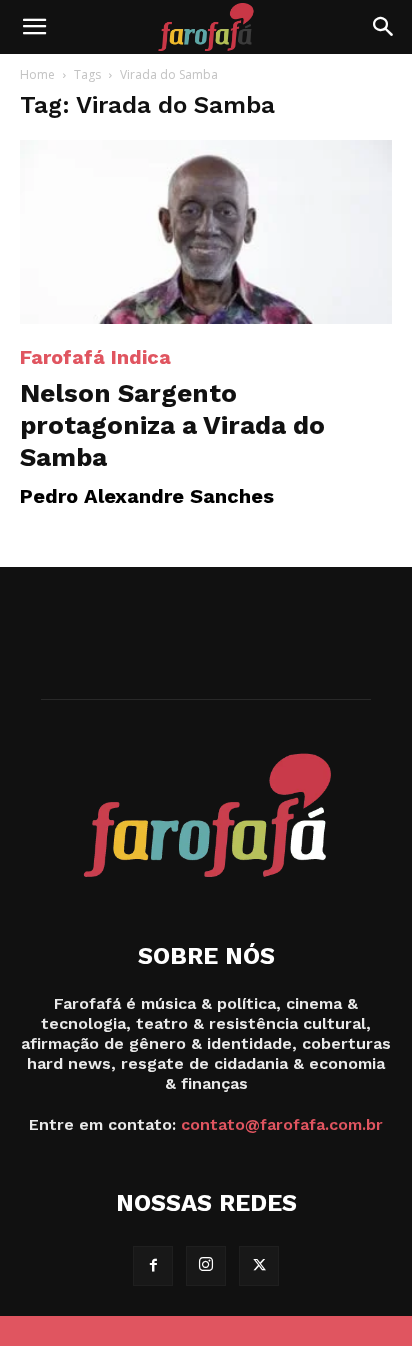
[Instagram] (206, 1266)
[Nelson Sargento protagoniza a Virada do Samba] (206, 232)
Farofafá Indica (95, 357)
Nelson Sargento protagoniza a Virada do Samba (172, 425)
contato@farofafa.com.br (282, 1124)
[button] (34, 27)
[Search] (384, 27)
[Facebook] (153, 1266)
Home (37, 74)
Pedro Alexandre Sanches (147, 496)
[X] (259, 1266)
